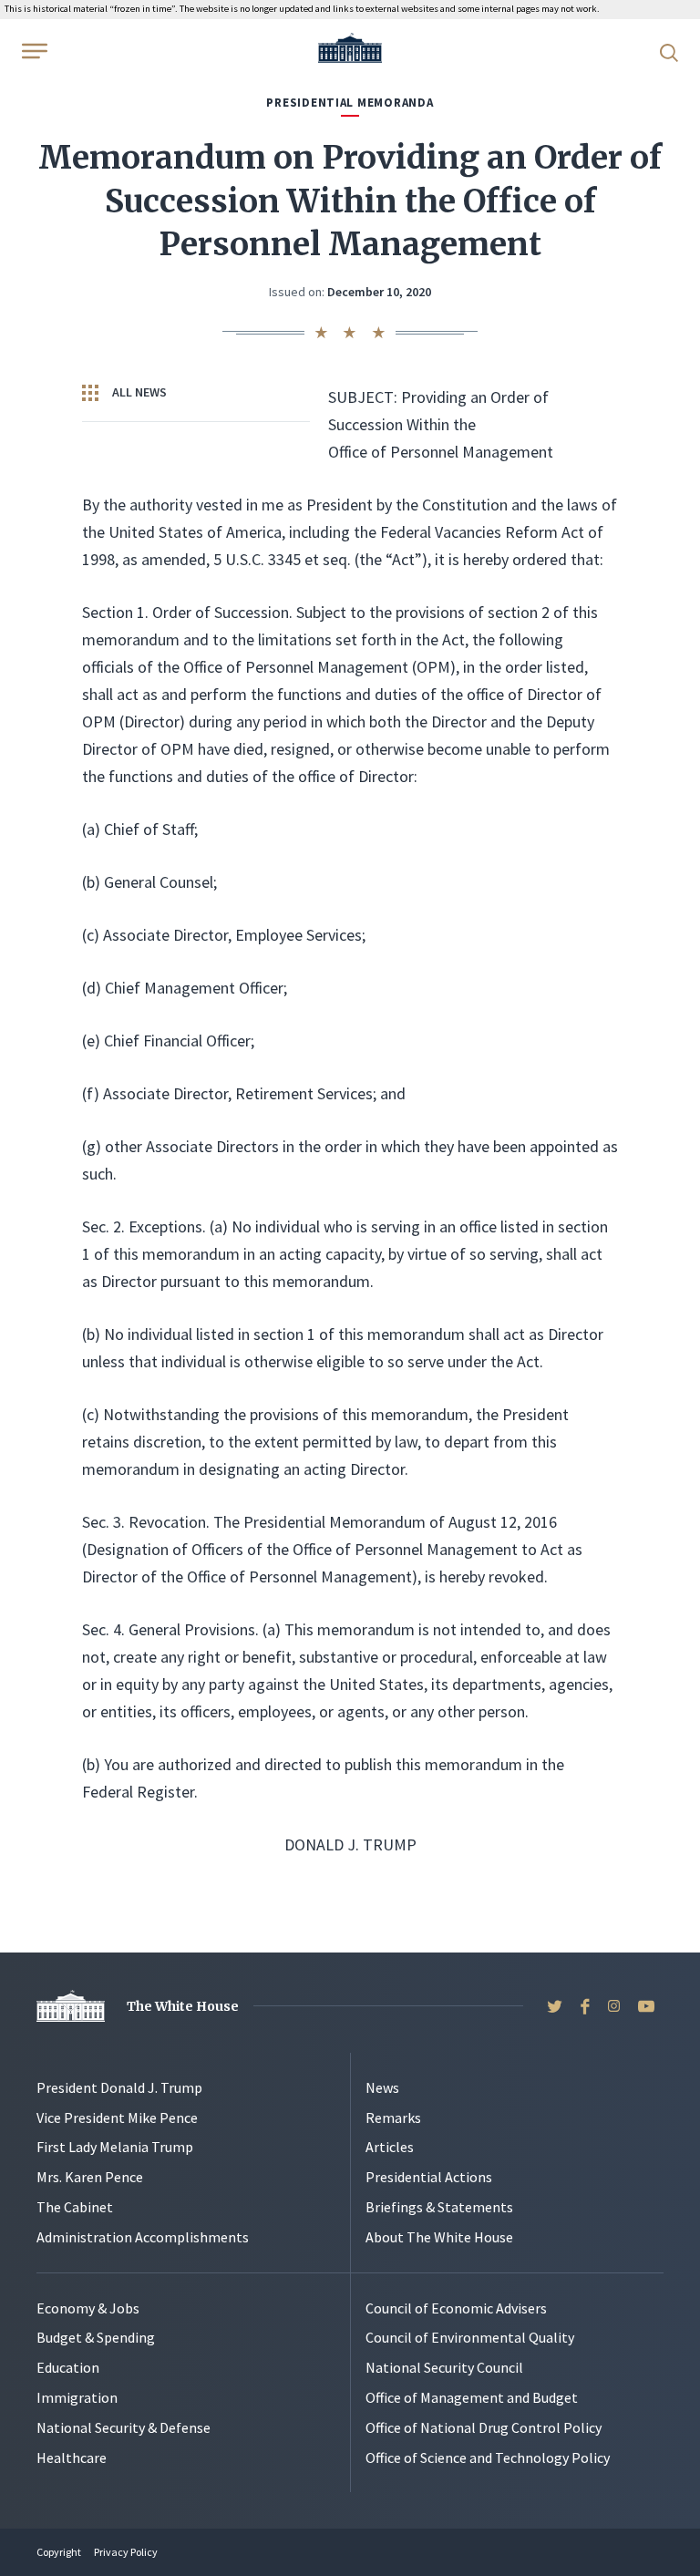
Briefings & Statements (439, 2207)
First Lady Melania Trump (115, 2147)
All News (138, 392)
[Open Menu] (33, 51)
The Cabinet (75, 2207)
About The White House (439, 2237)
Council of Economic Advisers (456, 2308)
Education (68, 2367)
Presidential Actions (429, 2177)
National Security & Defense (124, 2427)
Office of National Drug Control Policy (484, 2427)
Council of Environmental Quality (470, 2337)
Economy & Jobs (88, 2308)
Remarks (393, 2117)
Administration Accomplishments (143, 2237)
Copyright (59, 2552)
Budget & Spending (96, 2337)
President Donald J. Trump (119, 2087)
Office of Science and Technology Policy (488, 2458)
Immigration (77, 2397)
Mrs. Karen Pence (90, 2177)
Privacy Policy (126, 2552)
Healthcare (72, 2458)
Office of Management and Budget (472, 2397)
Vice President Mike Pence (117, 2117)
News (382, 2087)
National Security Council (444, 2367)
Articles (390, 2147)
